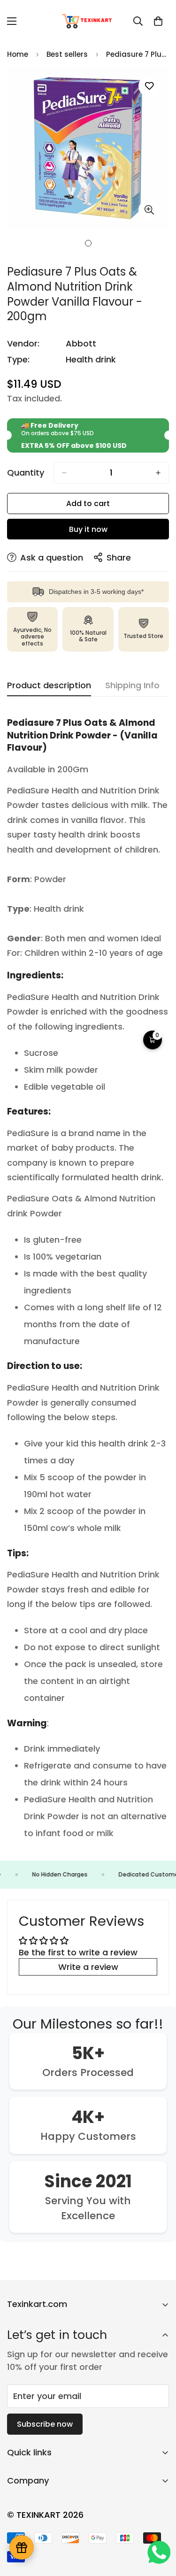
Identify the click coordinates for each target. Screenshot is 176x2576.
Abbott (81, 343)
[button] (158, 21)
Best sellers (67, 54)
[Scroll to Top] (159, 2526)
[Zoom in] (149, 210)
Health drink (91, 359)
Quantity (26, 473)
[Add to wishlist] (149, 86)
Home (18, 54)
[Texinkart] (88, 21)
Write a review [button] (88, 1967)
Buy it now (88, 529)
